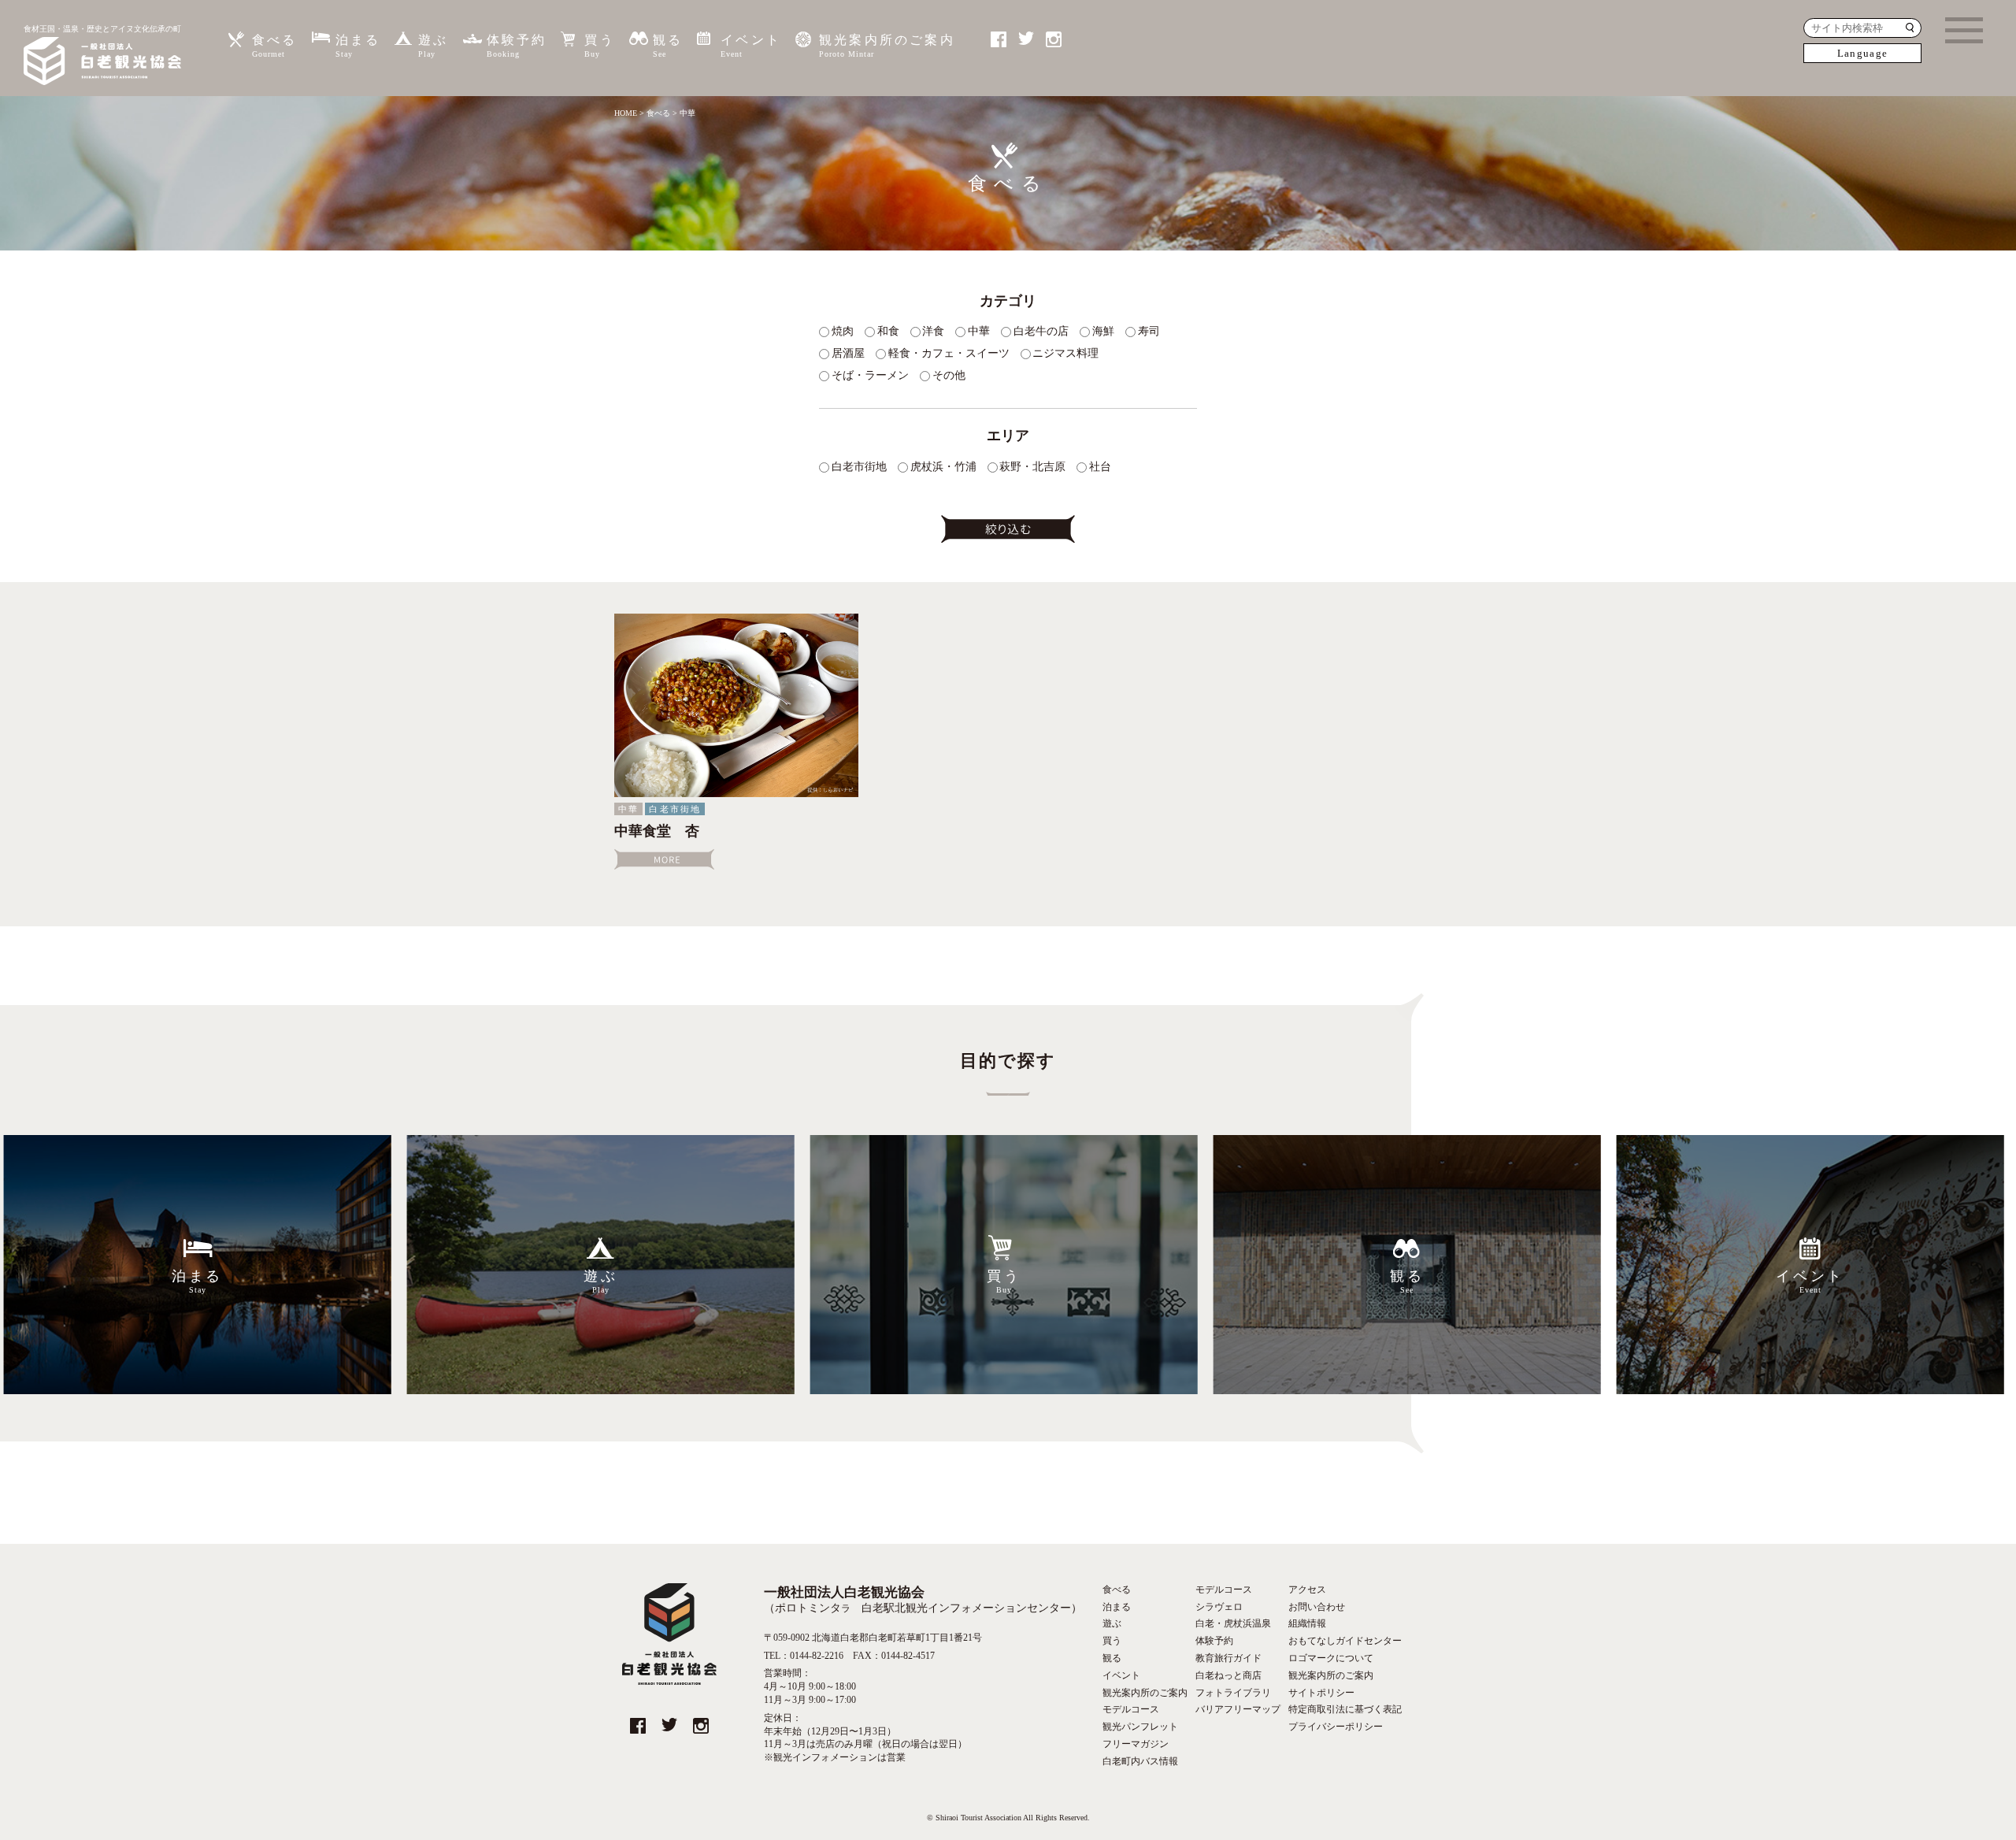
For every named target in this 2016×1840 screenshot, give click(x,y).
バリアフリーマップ (1238, 1709)
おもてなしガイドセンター (1345, 1641)
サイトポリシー (1321, 1693)
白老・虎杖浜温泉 (1233, 1623)
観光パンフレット (1140, 1727)
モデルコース (1131, 1709)
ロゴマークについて (1331, 1658)
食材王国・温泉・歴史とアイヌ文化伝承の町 (102, 29)
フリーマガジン (1136, 1744)
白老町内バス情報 (1140, 1761)
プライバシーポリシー (1336, 1727)
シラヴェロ (1219, 1607)
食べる (275, 46)
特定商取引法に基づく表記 (1345, 1709)
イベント (751, 46)
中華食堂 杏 (657, 831)
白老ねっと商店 (1228, 1675)
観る (668, 46)
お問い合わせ (1317, 1607)
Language (1862, 53)
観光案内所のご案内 (887, 46)
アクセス (1307, 1590)
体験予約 (517, 46)
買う (599, 46)
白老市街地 (675, 809)
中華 (628, 809)
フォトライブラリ (1233, 1693)
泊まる (358, 46)
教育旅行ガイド (1228, 1658)
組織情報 (1307, 1623)
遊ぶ (433, 46)
